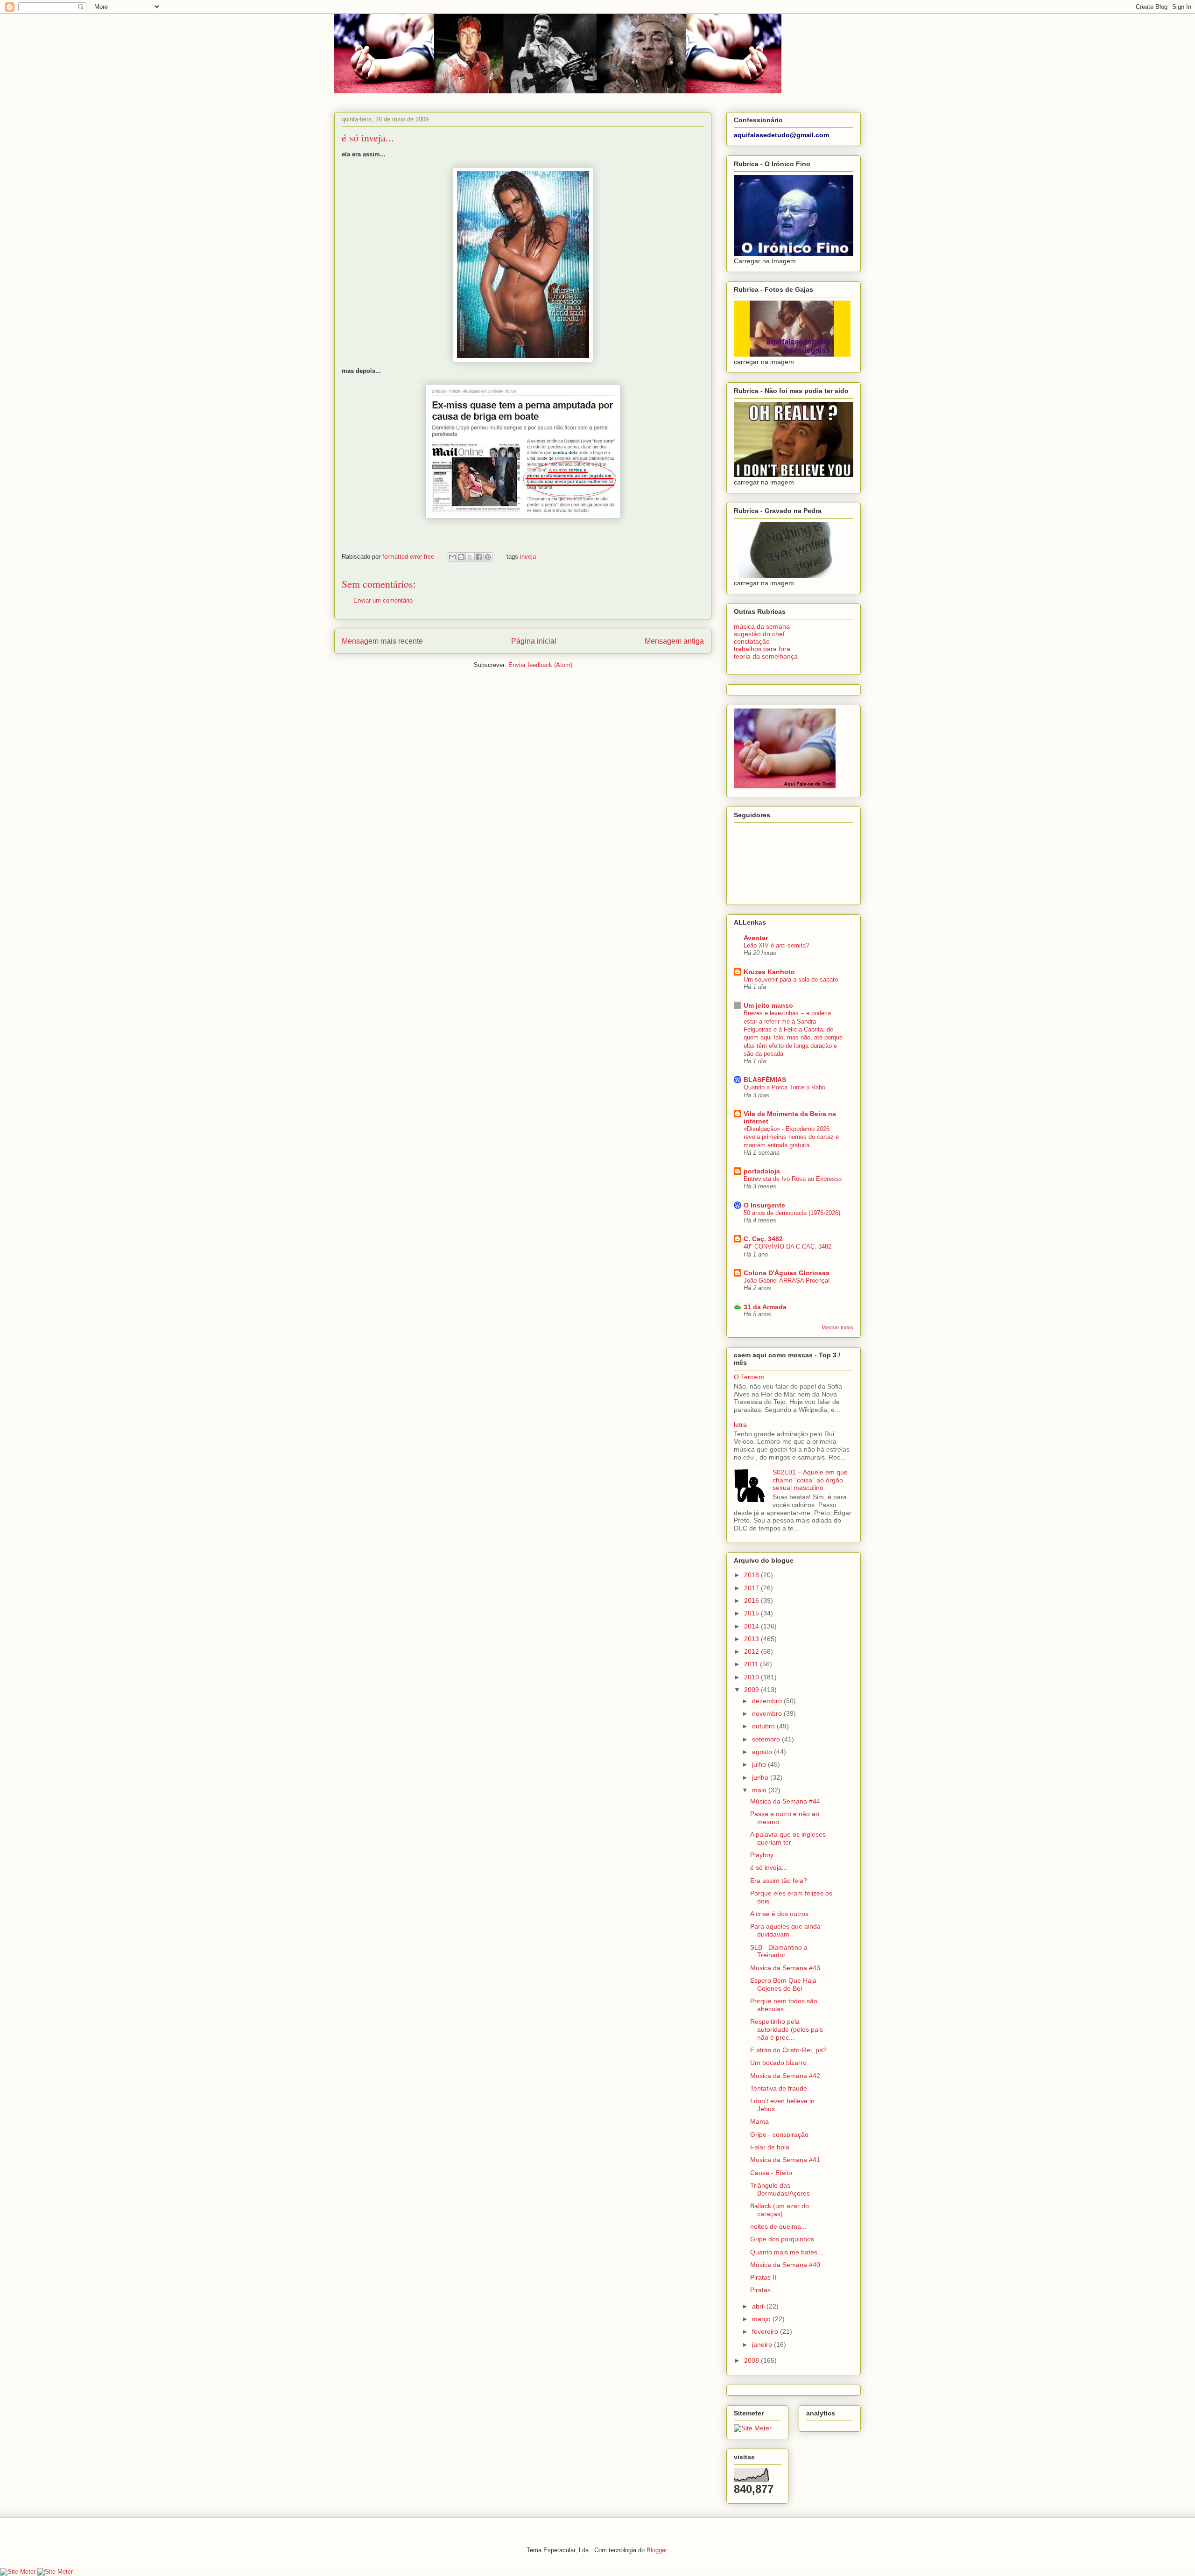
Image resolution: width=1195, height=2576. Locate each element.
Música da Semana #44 (785, 1801)
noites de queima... (778, 2226)
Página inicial (534, 641)
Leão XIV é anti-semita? (776, 945)
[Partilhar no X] (470, 557)
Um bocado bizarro (778, 2063)
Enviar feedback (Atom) (540, 665)
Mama (759, 2121)
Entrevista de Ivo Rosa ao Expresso (793, 1179)
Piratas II (763, 2277)
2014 (752, 1626)
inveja (528, 557)
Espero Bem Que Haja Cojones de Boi (783, 1984)
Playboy (762, 1855)
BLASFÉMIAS (765, 1080)
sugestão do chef (759, 634)
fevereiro (766, 2331)
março (762, 2319)
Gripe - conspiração (779, 2134)
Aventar (756, 938)
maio (760, 1790)
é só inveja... (769, 1867)
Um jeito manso (768, 1005)
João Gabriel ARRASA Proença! (787, 1281)
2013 (752, 1639)
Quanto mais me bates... (787, 2252)
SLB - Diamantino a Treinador (779, 1951)
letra (740, 1425)
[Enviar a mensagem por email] (452, 557)
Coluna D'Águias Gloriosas (787, 1273)
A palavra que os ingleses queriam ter (788, 1838)
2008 (752, 2360)
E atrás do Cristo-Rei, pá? (788, 2050)
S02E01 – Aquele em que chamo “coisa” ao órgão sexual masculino (810, 1480)
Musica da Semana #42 (785, 2076)
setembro (767, 1739)
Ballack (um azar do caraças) (780, 2210)
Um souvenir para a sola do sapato (791, 979)
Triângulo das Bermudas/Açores (780, 2189)
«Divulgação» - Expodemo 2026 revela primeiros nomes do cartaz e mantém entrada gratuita (791, 1137)
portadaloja (762, 1171)
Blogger (657, 2550)
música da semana (762, 626)
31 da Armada (765, 1307)
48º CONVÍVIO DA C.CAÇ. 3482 (787, 1246)
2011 (752, 1664)
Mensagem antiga (674, 641)
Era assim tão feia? (779, 1881)
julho (760, 1764)
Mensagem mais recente (382, 641)
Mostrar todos (837, 1327)
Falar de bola (770, 2147)
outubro (764, 1726)
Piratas (760, 2290)
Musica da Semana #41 (785, 2160)
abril (759, 2306)
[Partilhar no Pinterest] (488, 557)
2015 (752, 1613)
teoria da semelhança (766, 656)
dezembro (768, 1701)
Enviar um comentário (383, 600)
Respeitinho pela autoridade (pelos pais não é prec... (787, 2029)
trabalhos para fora (762, 649)
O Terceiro (749, 1377)
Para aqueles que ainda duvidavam (785, 1930)
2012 (752, 1651)
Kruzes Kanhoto (769, 972)
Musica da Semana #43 (785, 1968)
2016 (752, 1600)
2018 (752, 1575)
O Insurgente (764, 1205)
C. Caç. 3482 (763, 1239)
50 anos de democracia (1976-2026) (792, 1213)
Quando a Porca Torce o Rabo (784, 1087)
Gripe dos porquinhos (782, 2239)
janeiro (763, 2344)
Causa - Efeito (771, 2173)
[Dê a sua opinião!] (461, 557)
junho (761, 1777)
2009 (752, 1690)
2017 (752, 1588)
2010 (752, 1677)
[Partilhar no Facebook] (479, 557)
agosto (763, 1752)
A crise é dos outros (779, 1914)
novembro (768, 1713)
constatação (752, 641)
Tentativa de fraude (779, 2088)
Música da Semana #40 (785, 2265)
